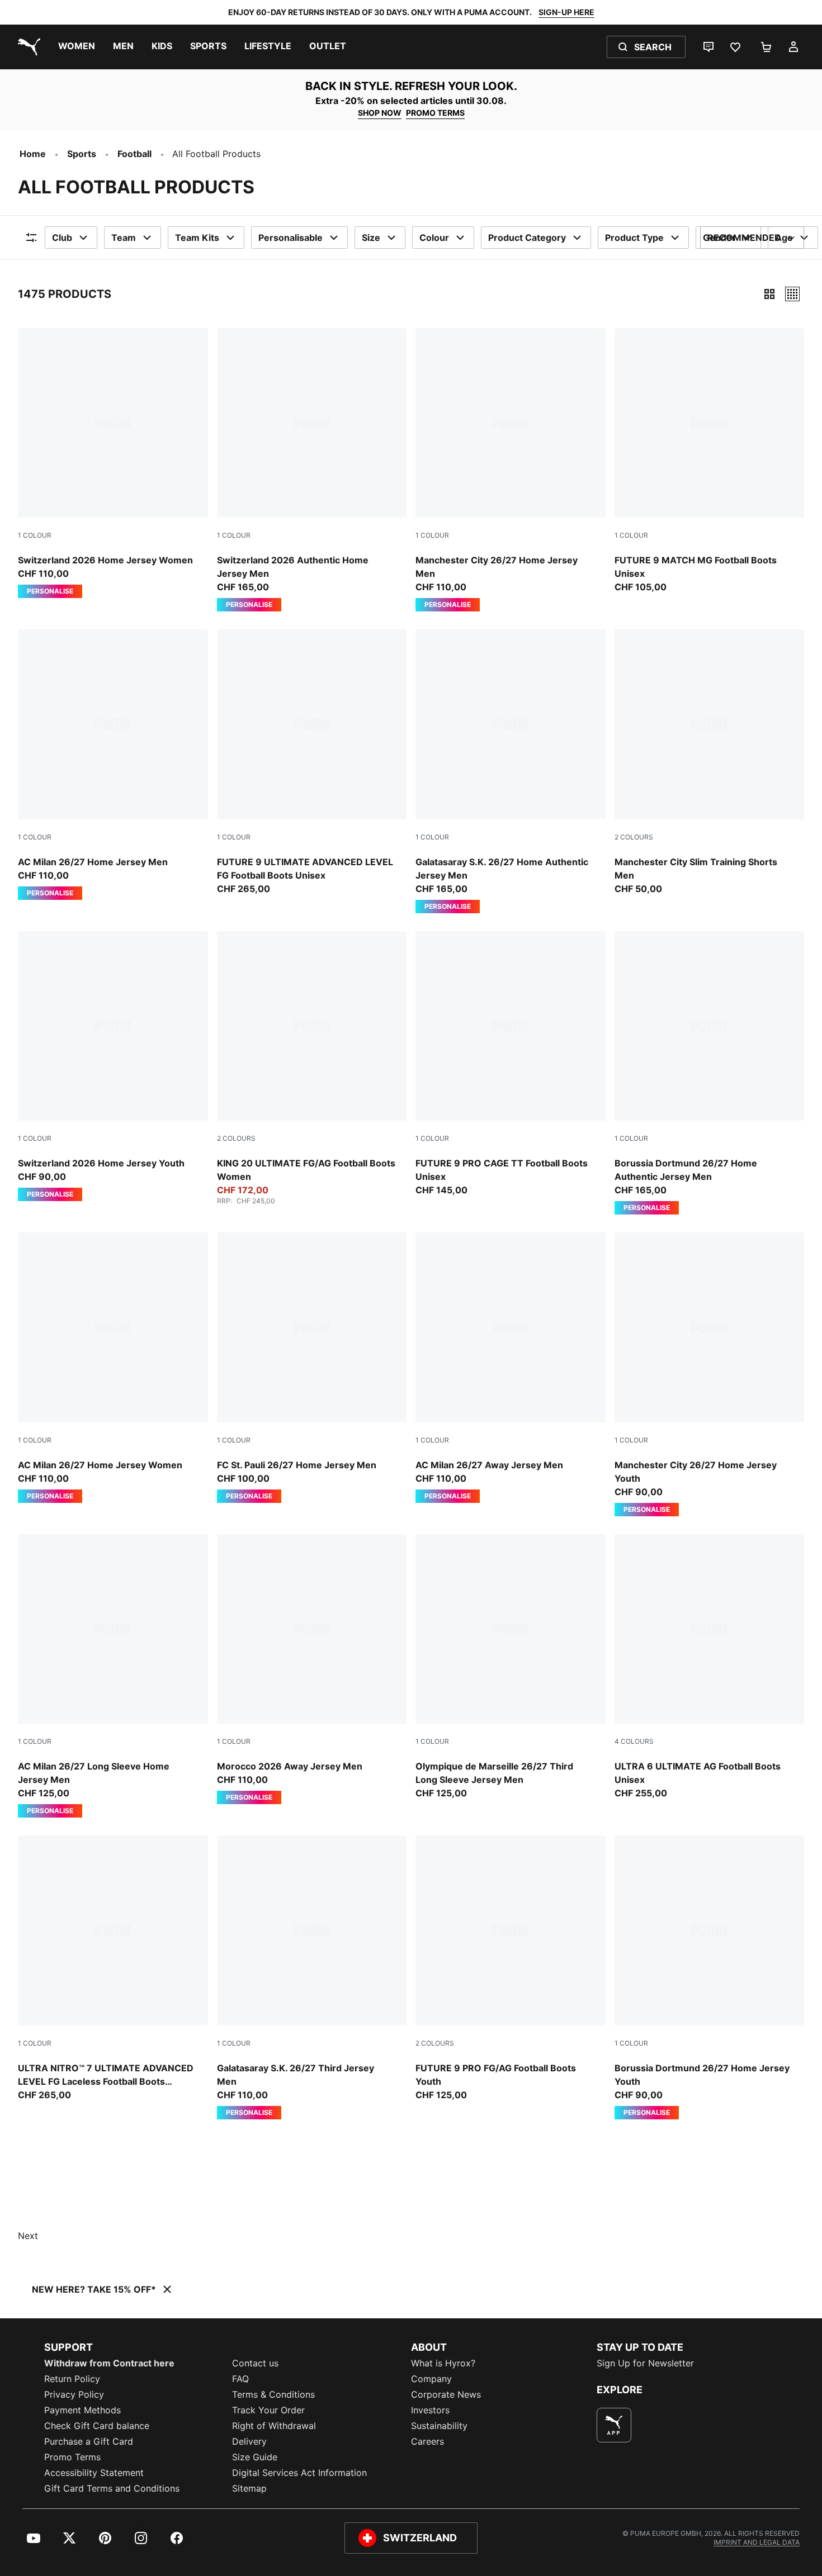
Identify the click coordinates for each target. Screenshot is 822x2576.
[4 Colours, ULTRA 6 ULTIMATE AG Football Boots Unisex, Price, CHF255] (710, 1667)
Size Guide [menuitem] (255, 2457)
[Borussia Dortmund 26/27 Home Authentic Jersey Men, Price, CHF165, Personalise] (710, 1073)
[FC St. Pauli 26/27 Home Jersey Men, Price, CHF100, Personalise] (312, 1368)
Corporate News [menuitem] (446, 2394)
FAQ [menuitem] (240, 2379)
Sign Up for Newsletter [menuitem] (645, 2363)
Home (33, 154)
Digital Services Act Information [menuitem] (299, 2473)
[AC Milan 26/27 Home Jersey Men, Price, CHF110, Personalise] (113, 765)
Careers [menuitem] (427, 2441)
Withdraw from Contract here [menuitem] (109, 2363)
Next (28, 2236)
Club (62, 238)
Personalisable (290, 238)
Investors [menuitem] (430, 2410)
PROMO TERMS (435, 113)
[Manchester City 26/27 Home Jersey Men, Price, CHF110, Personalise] (511, 470)
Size (371, 238)
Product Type (634, 238)
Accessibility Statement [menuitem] (94, 2473)
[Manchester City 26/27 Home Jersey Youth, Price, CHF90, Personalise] (710, 1374)
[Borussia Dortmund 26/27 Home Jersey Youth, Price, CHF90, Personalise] (710, 1977)
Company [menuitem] (431, 2379)
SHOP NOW (380, 113)
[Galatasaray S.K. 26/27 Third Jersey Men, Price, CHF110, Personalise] (312, 1977)
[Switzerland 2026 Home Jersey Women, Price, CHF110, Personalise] (113, 463)
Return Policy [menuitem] (72, 2379)
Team (124, 238)
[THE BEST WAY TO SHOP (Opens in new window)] (614, 2425)
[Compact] (769, 294)
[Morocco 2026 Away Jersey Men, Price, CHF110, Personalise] (312, 1669)
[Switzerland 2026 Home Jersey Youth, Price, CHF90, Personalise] (113, 1066)
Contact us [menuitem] (255, 2363)
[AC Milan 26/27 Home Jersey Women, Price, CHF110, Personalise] (113, 1368)
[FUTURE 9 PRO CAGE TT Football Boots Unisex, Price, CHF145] (511, 1064)
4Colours (634, 1741)
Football (134, 154)
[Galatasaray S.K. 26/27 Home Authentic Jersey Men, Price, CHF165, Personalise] (511, 771)
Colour (434, 238)
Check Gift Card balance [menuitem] (97, 2426)
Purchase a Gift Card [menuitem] (89, 2441)
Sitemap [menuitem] (249, 2488)
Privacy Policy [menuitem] (74, 2394)
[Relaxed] (792, 294)
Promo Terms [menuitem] (72, 2457)
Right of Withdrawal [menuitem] (274, 2426)
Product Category (527, 238)
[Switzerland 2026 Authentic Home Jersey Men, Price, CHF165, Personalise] (312, 470)
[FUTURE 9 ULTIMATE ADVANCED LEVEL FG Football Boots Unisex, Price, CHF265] (312, 762)
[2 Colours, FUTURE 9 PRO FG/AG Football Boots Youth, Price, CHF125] (511, 1968)
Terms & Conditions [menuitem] (273, 2394)
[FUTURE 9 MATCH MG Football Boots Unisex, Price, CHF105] (710, 461)
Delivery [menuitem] (249, 2441)
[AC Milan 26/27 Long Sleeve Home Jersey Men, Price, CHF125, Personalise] (113, 1676)
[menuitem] (77, 47)
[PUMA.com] (27, 47)
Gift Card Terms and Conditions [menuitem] (112, 2488)
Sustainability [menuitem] (439, 2426)
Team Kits (197, 238)
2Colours (634, 837)
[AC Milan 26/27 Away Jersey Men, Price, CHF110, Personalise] (511, 1368)
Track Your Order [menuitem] (268, 2410)
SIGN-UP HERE (566, 12)
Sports (82, 154)
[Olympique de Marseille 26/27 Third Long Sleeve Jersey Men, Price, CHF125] (511, 1667)
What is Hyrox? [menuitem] (443, 2363)
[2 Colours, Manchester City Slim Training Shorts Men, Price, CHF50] (710, 762)
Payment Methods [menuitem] (82, 2410)
